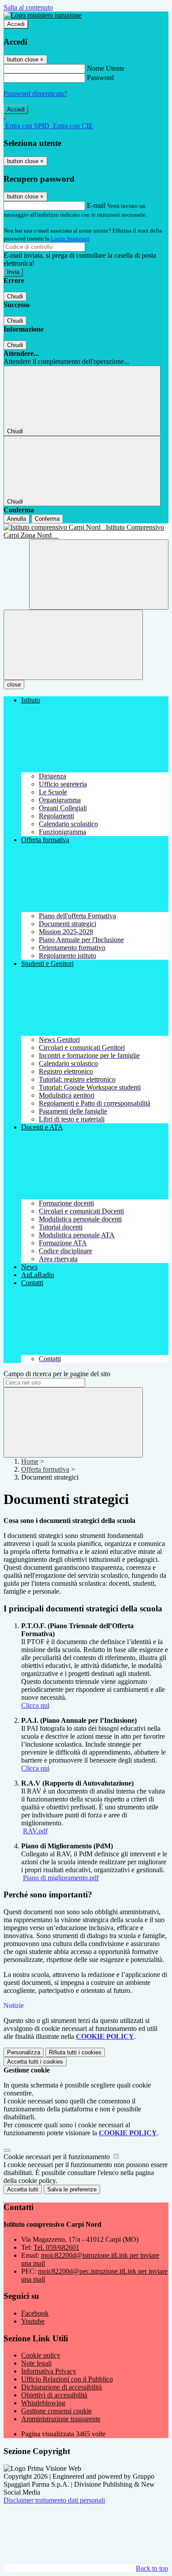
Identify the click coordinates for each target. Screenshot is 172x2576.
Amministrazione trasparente (61, 2419)
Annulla (17, 519)
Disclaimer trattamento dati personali (54, 2500)
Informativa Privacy (49, 2371)
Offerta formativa (45, 1469)
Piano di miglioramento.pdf (61, 1878)
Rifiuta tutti (75, 2052)
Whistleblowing (43, 2403)
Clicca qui (35, 1705)
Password (100, 78)
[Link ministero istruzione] (43, 15)
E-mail (96, 205)
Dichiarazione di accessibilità (62, 2387)
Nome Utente (106, 68)
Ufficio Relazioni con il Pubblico (67, 2379)
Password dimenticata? (35, 93)
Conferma (47, 519)
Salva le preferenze (72, 2189)
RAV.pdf (35, 1831)
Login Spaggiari (70, 239)
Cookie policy (41, 2355)
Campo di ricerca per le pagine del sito (57, 1374)
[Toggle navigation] (73, 645)
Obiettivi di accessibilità (54, 2395)
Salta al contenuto (28, 7)
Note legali (36, 2363)
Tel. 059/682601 (56, 2247)
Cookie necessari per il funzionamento (58, 2157)
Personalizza (24, 2052)
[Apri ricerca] (99, 574)
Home (30, 1461)
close (14, 685)
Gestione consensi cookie (56, 2411)
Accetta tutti (35, 2062)
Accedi (16, 24)
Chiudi (15, 296)
